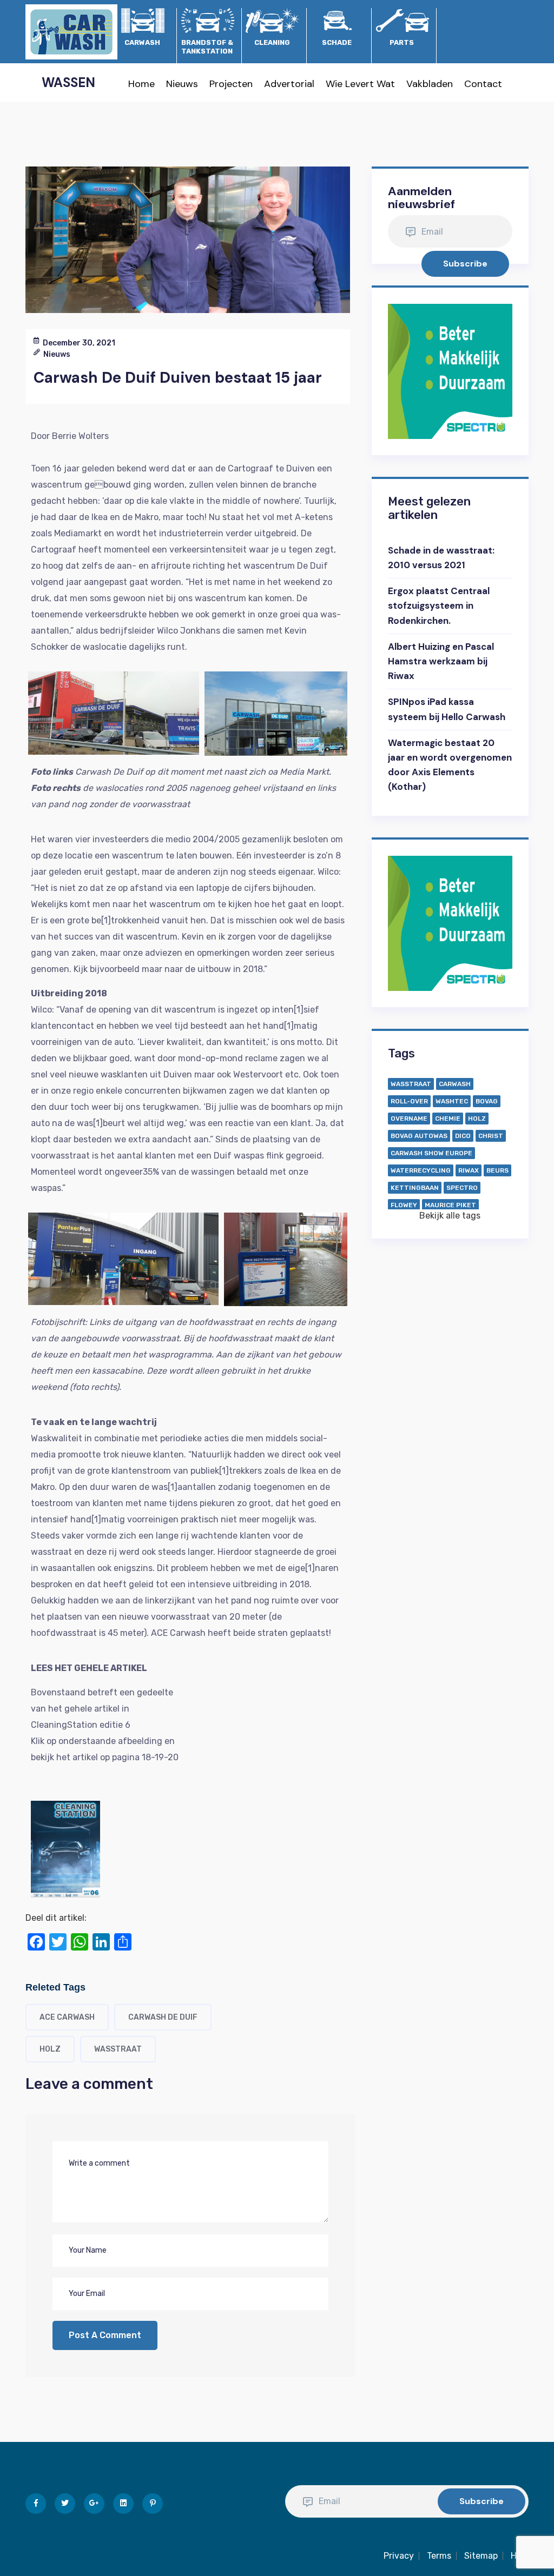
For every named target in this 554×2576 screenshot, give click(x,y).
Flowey (404, 1205)
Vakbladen (430, 84)
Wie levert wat (360, 84)
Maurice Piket (450, 1205)
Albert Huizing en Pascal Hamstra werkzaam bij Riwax (441, 661)
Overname (409, 1119)
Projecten (231, 84)
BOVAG (487, 1101)
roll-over (409, 1101)
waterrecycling (421, 1170)
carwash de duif (163, 2017)
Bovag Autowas (419, 1136)
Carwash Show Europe (431, 1153)
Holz (50, 2049)
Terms (439, 2556)
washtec (452, 1101)
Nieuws (182, 84)
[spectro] (450, 371)
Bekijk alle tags (450, 1216)
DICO (463, 1136)
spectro (462, 1188)
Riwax (469, 1170)
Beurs (497, 1170)
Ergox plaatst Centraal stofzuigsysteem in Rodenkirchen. (439, 605)
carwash (455, 1084)
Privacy (399, 2556)
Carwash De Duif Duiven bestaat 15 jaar (178, 378)
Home (141, 84)
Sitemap (481, 2556)
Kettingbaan (415, 1188)
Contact (483, 84)
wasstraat (118, 2049)
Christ (491, 1136)
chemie (448, 1119)
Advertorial (289, 84)
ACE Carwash (67, 2017)
